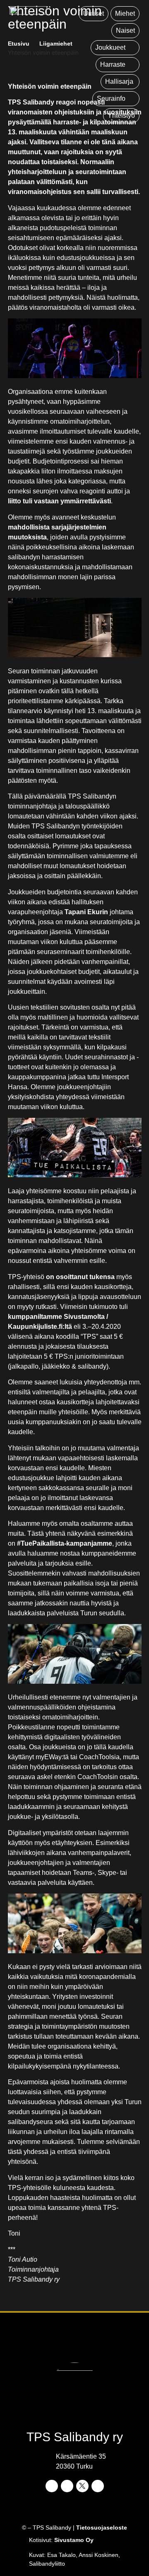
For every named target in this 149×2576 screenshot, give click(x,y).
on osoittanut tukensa (80, 1277)
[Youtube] (98, 2486)
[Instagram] (67, 2486)
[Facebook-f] (52, 2486)
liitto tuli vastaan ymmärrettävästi (59, 501)
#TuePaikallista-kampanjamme (65, 1543)
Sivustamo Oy (74, 2540)
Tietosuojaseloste (102, 2527)
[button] (115, 48)
